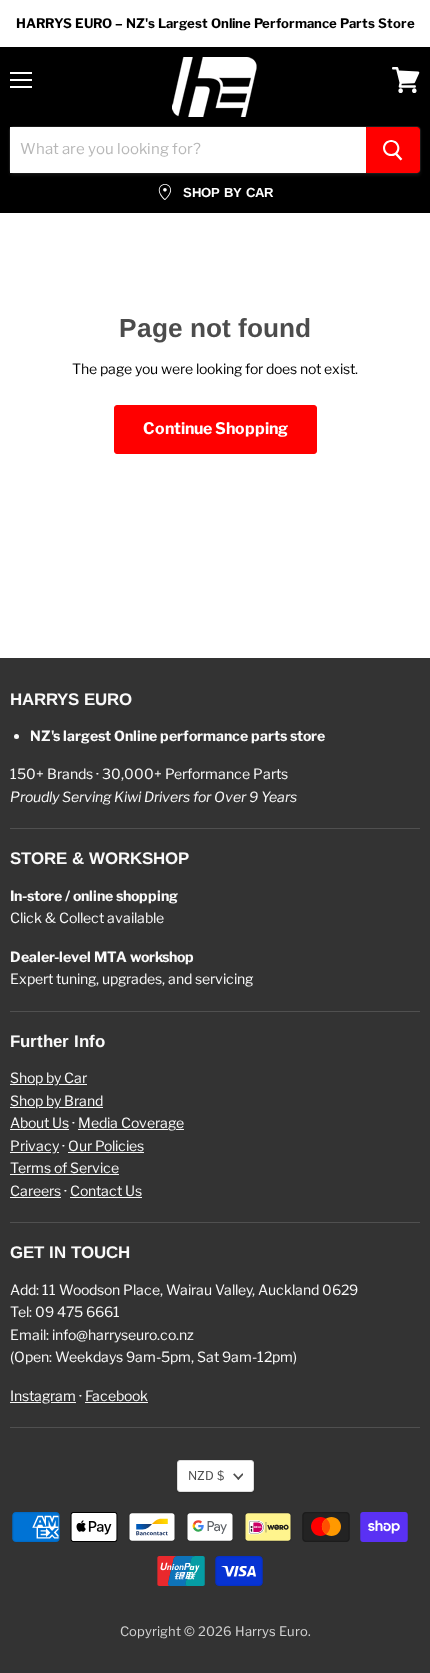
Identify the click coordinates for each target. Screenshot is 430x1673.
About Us (39, 1122)
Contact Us (106, 1190)
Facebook (116, 1395)
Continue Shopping (215, 428)
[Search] (393, 150)
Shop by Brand (56, 1100)
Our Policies (106, 1145)
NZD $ (206, 1475)
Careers (35, 1190)
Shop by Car (48, 1077)
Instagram (43, 1395)
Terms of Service (64, 1167)
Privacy (34, 1145)
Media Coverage (131, 1122)
